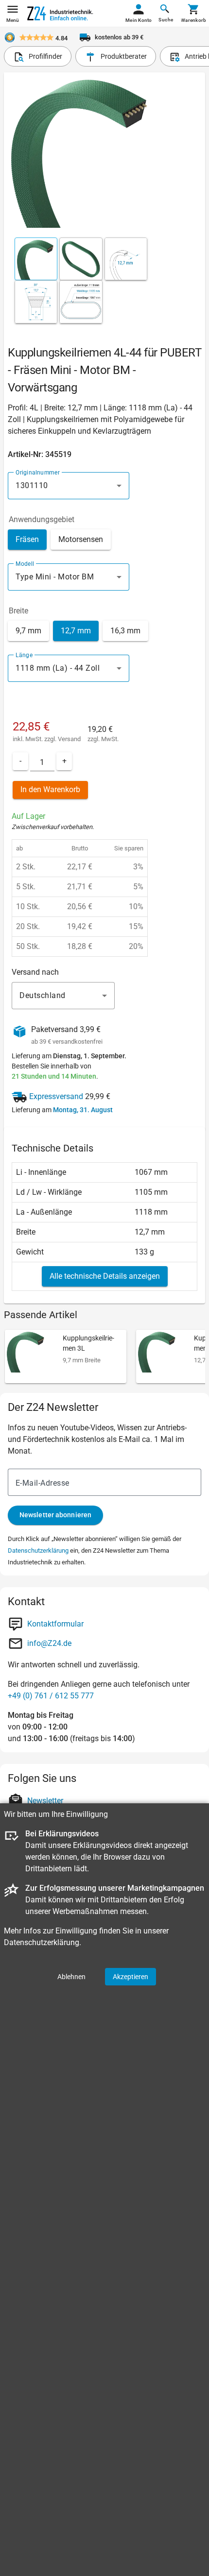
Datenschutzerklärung (38, 1551)
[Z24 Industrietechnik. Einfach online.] (60, 13)
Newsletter (45, 1801)
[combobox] (69, 486)
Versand (69, 739)
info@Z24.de (49, 1643)
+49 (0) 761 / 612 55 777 (51, 1696)
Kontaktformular (55, 1624)
